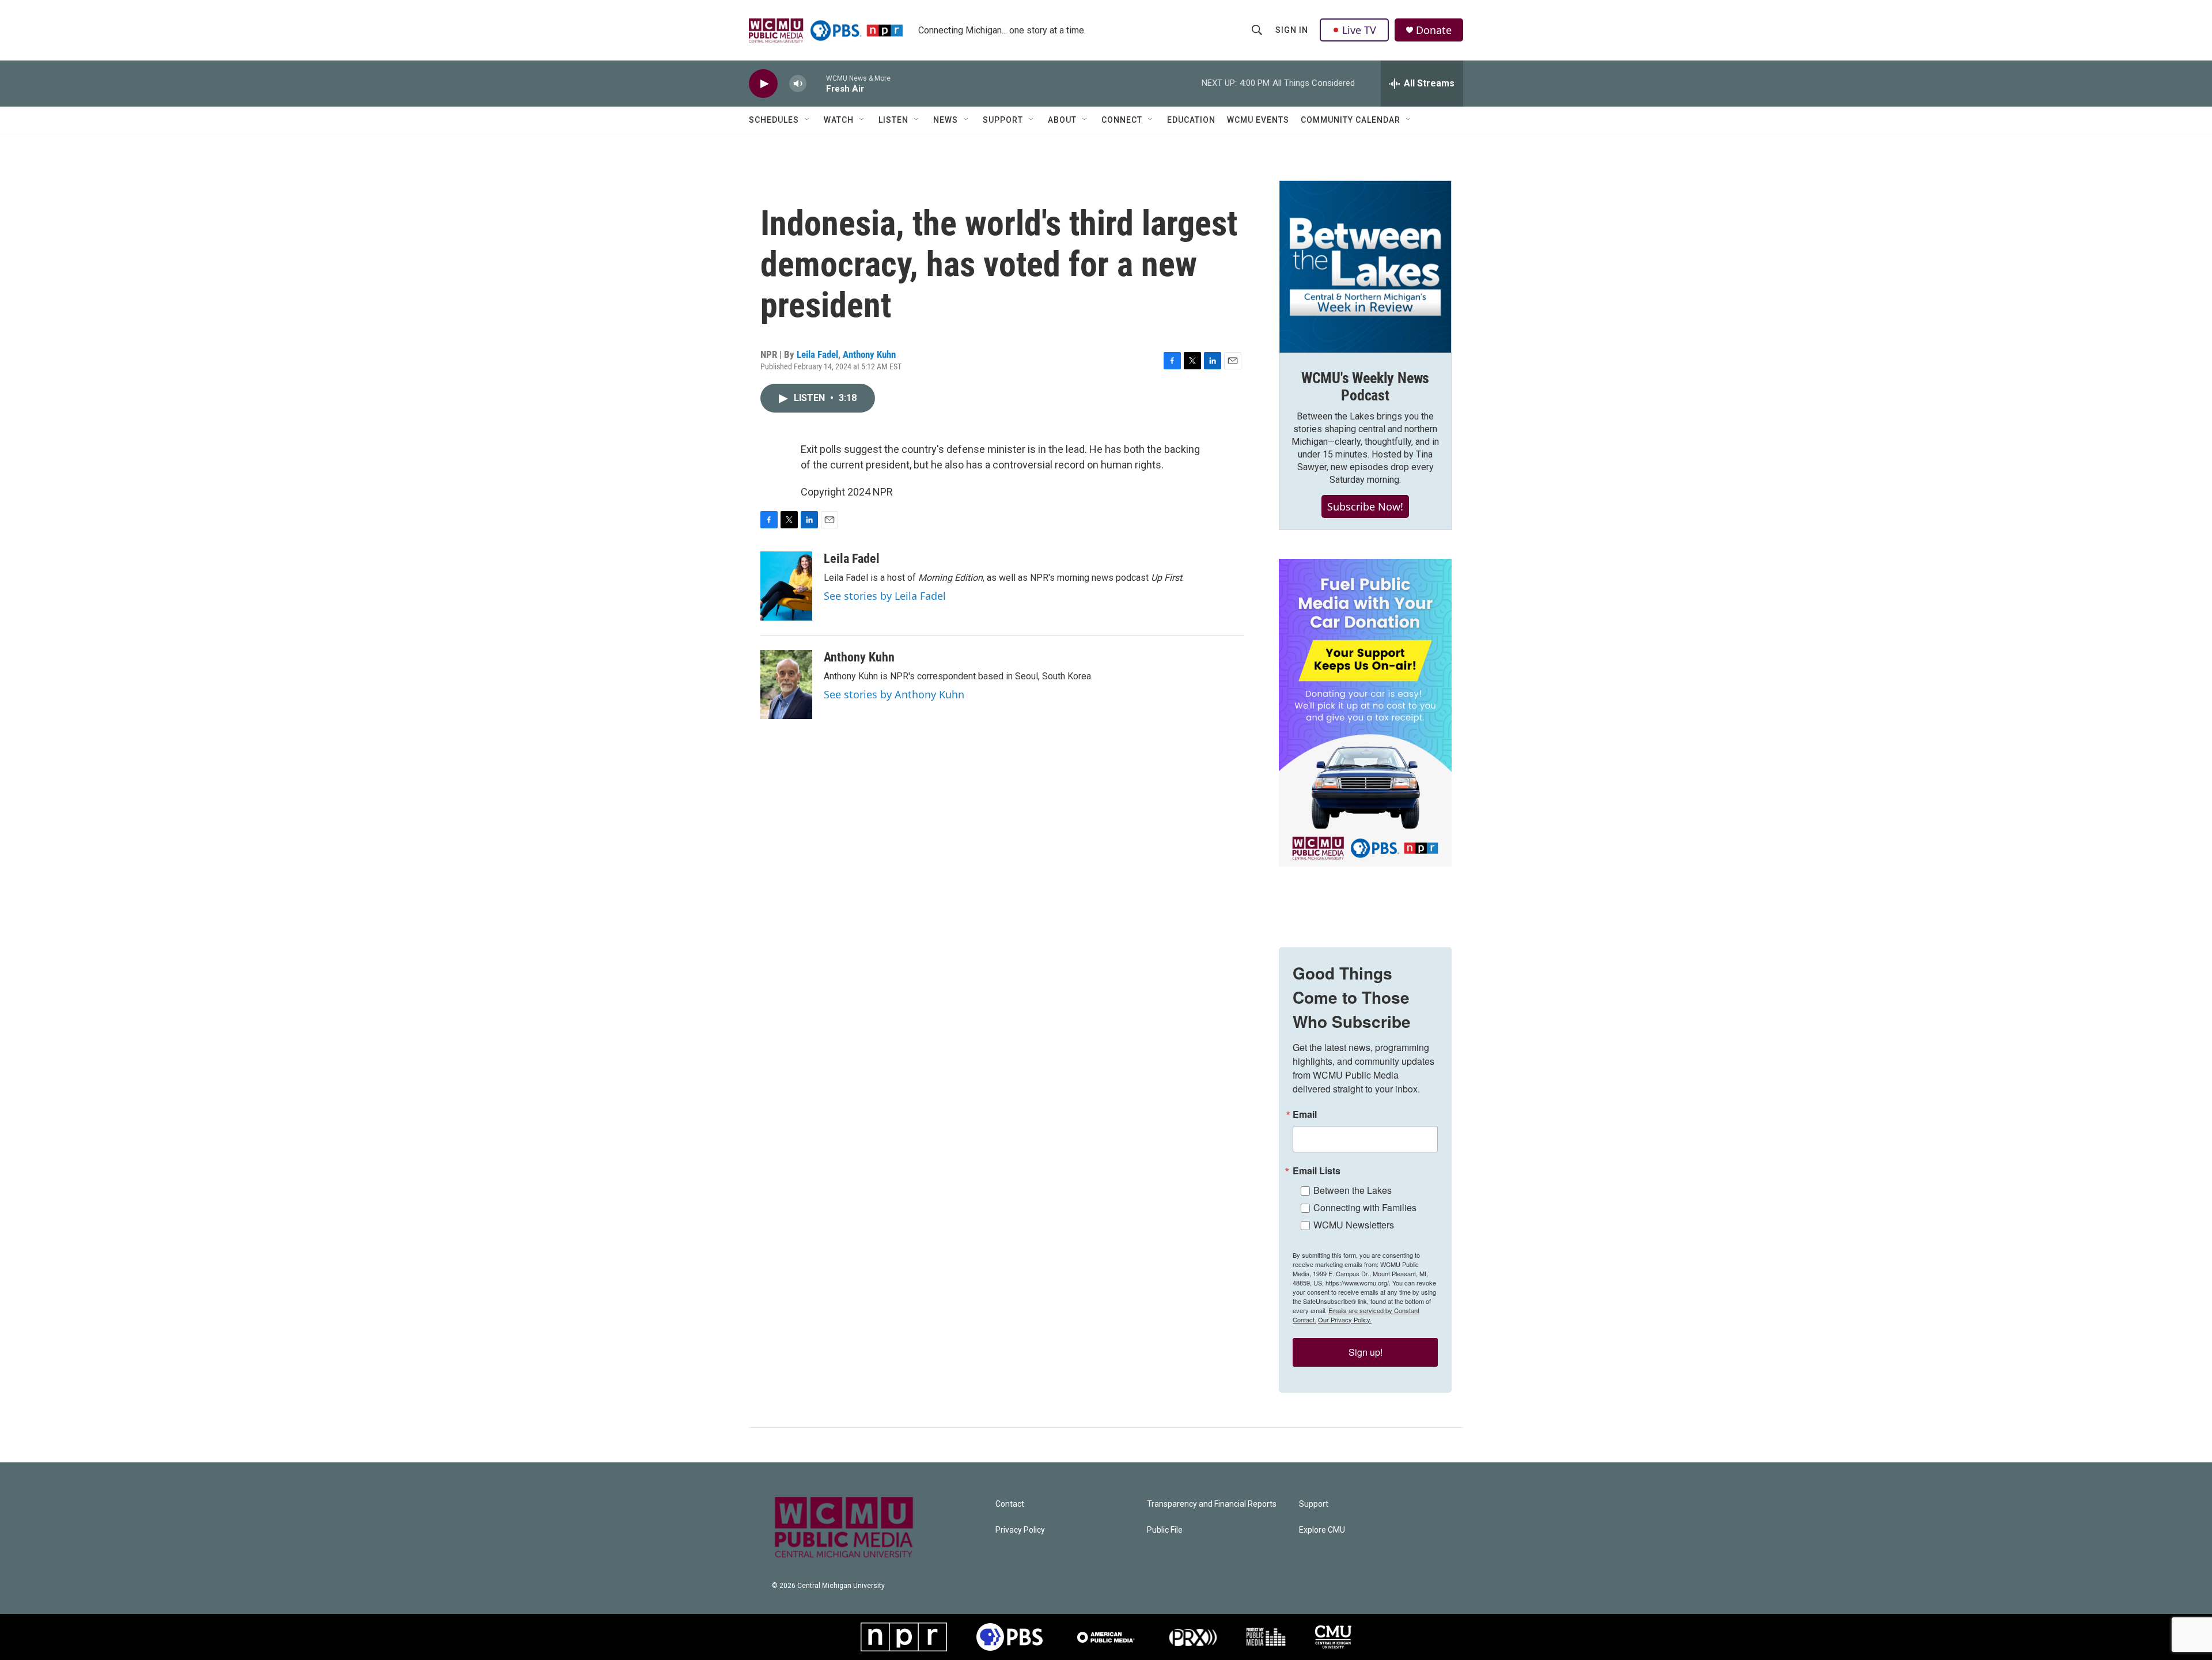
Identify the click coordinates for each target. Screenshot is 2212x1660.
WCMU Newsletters (1354, 1225)
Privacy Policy (1020, 1530)
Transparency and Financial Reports (1212, 1504)
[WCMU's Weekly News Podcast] (1365, 267)
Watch (839, 120)
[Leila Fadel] (786, 586)
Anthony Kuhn (869, 354)
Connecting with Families (1365, 1207)
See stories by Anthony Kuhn (894, 694)
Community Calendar (1351, 120)
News (946, 120)
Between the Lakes (1353, 1190)
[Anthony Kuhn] (786, 685)
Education (1191, 120)
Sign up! (1366, 1352)
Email (1305, 1114)
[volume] (798, 84)
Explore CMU (1322, 1530)
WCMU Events (1258, 120)
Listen (893, 120)
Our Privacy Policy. (1345, 1319)
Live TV (1359, 30)
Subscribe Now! (1365, 506)
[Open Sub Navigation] (808, 120)
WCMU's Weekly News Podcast (1365, 387)
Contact (1010, 1504)
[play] (763, 84)
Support (1003, 120)
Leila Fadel (817, 354)
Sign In (1292, 30)
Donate (1434, 30)
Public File (1165, 1530)
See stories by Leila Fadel (885, 596)
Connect (1122, 120)
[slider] (816, 83)
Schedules (774, 120)
